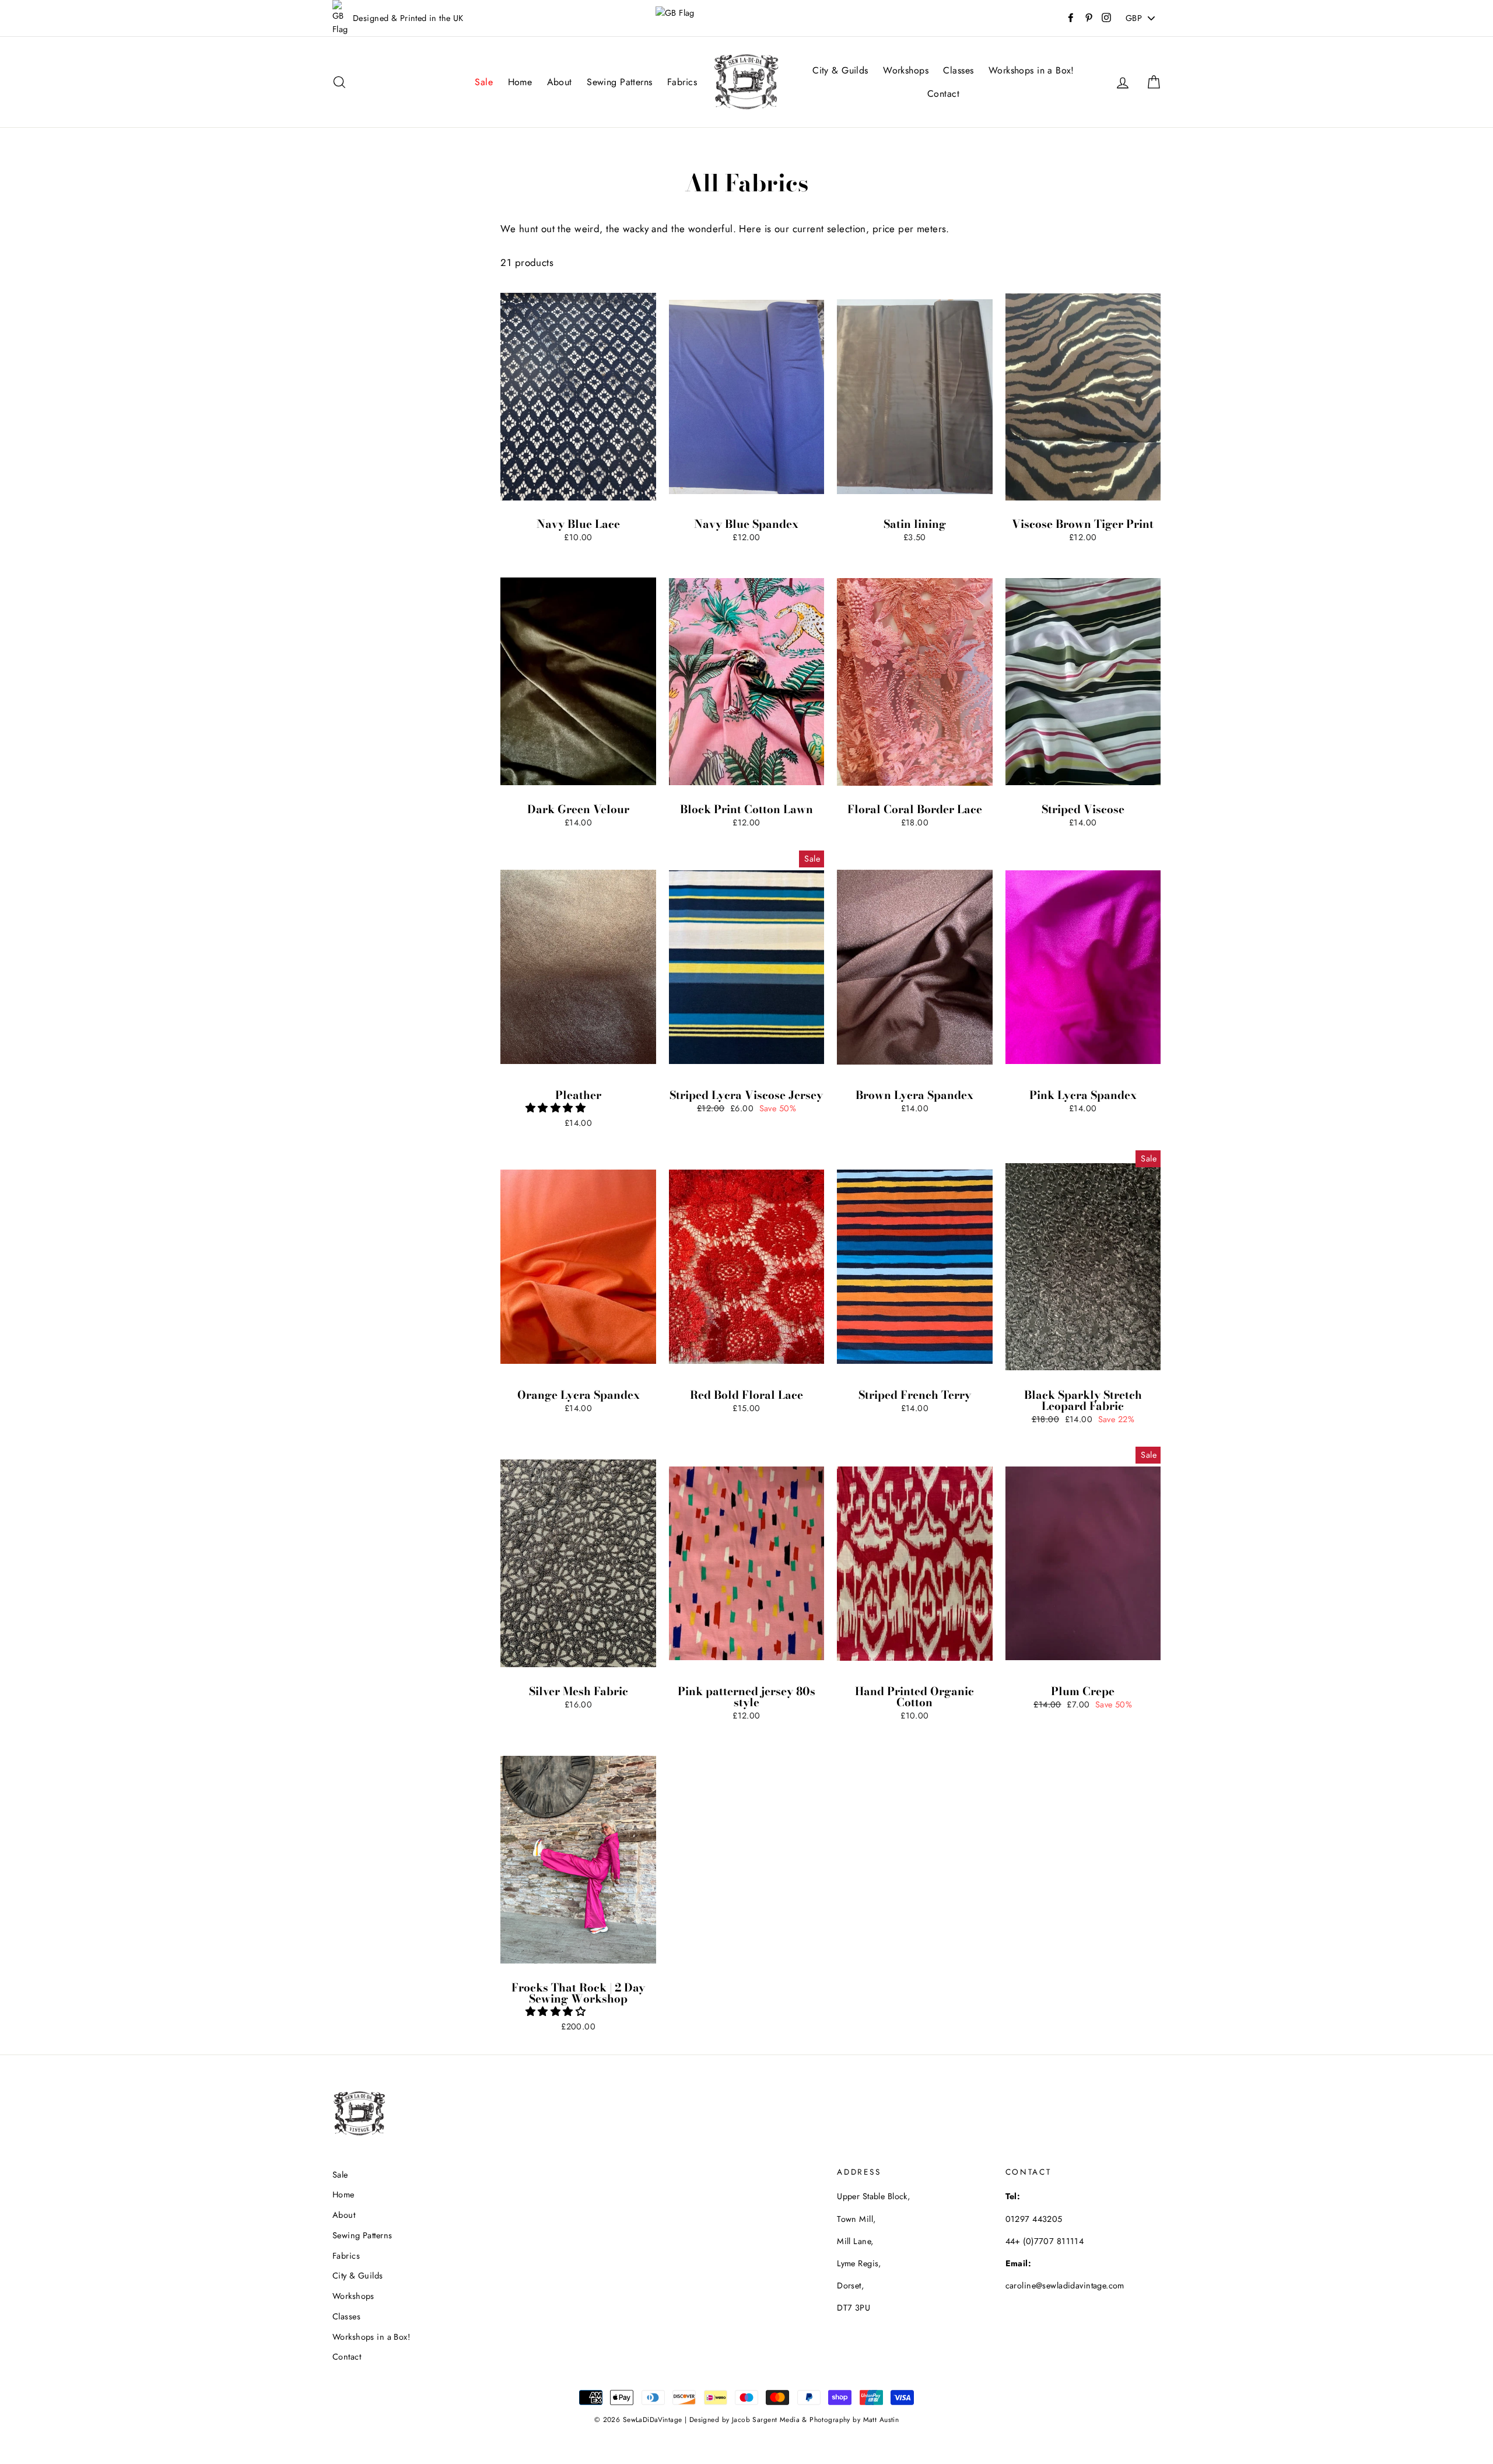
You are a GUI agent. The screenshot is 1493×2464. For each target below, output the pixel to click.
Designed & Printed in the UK (408, 18)
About (560, 82)
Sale (484, 82)
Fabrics (682, 82)
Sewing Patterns (619, 82)
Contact (943, 94)
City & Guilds (840, 70)
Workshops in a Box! (1031, 70)
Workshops (906, 70)
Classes (958, 70)
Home (520, 82)
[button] (557, 1108)
